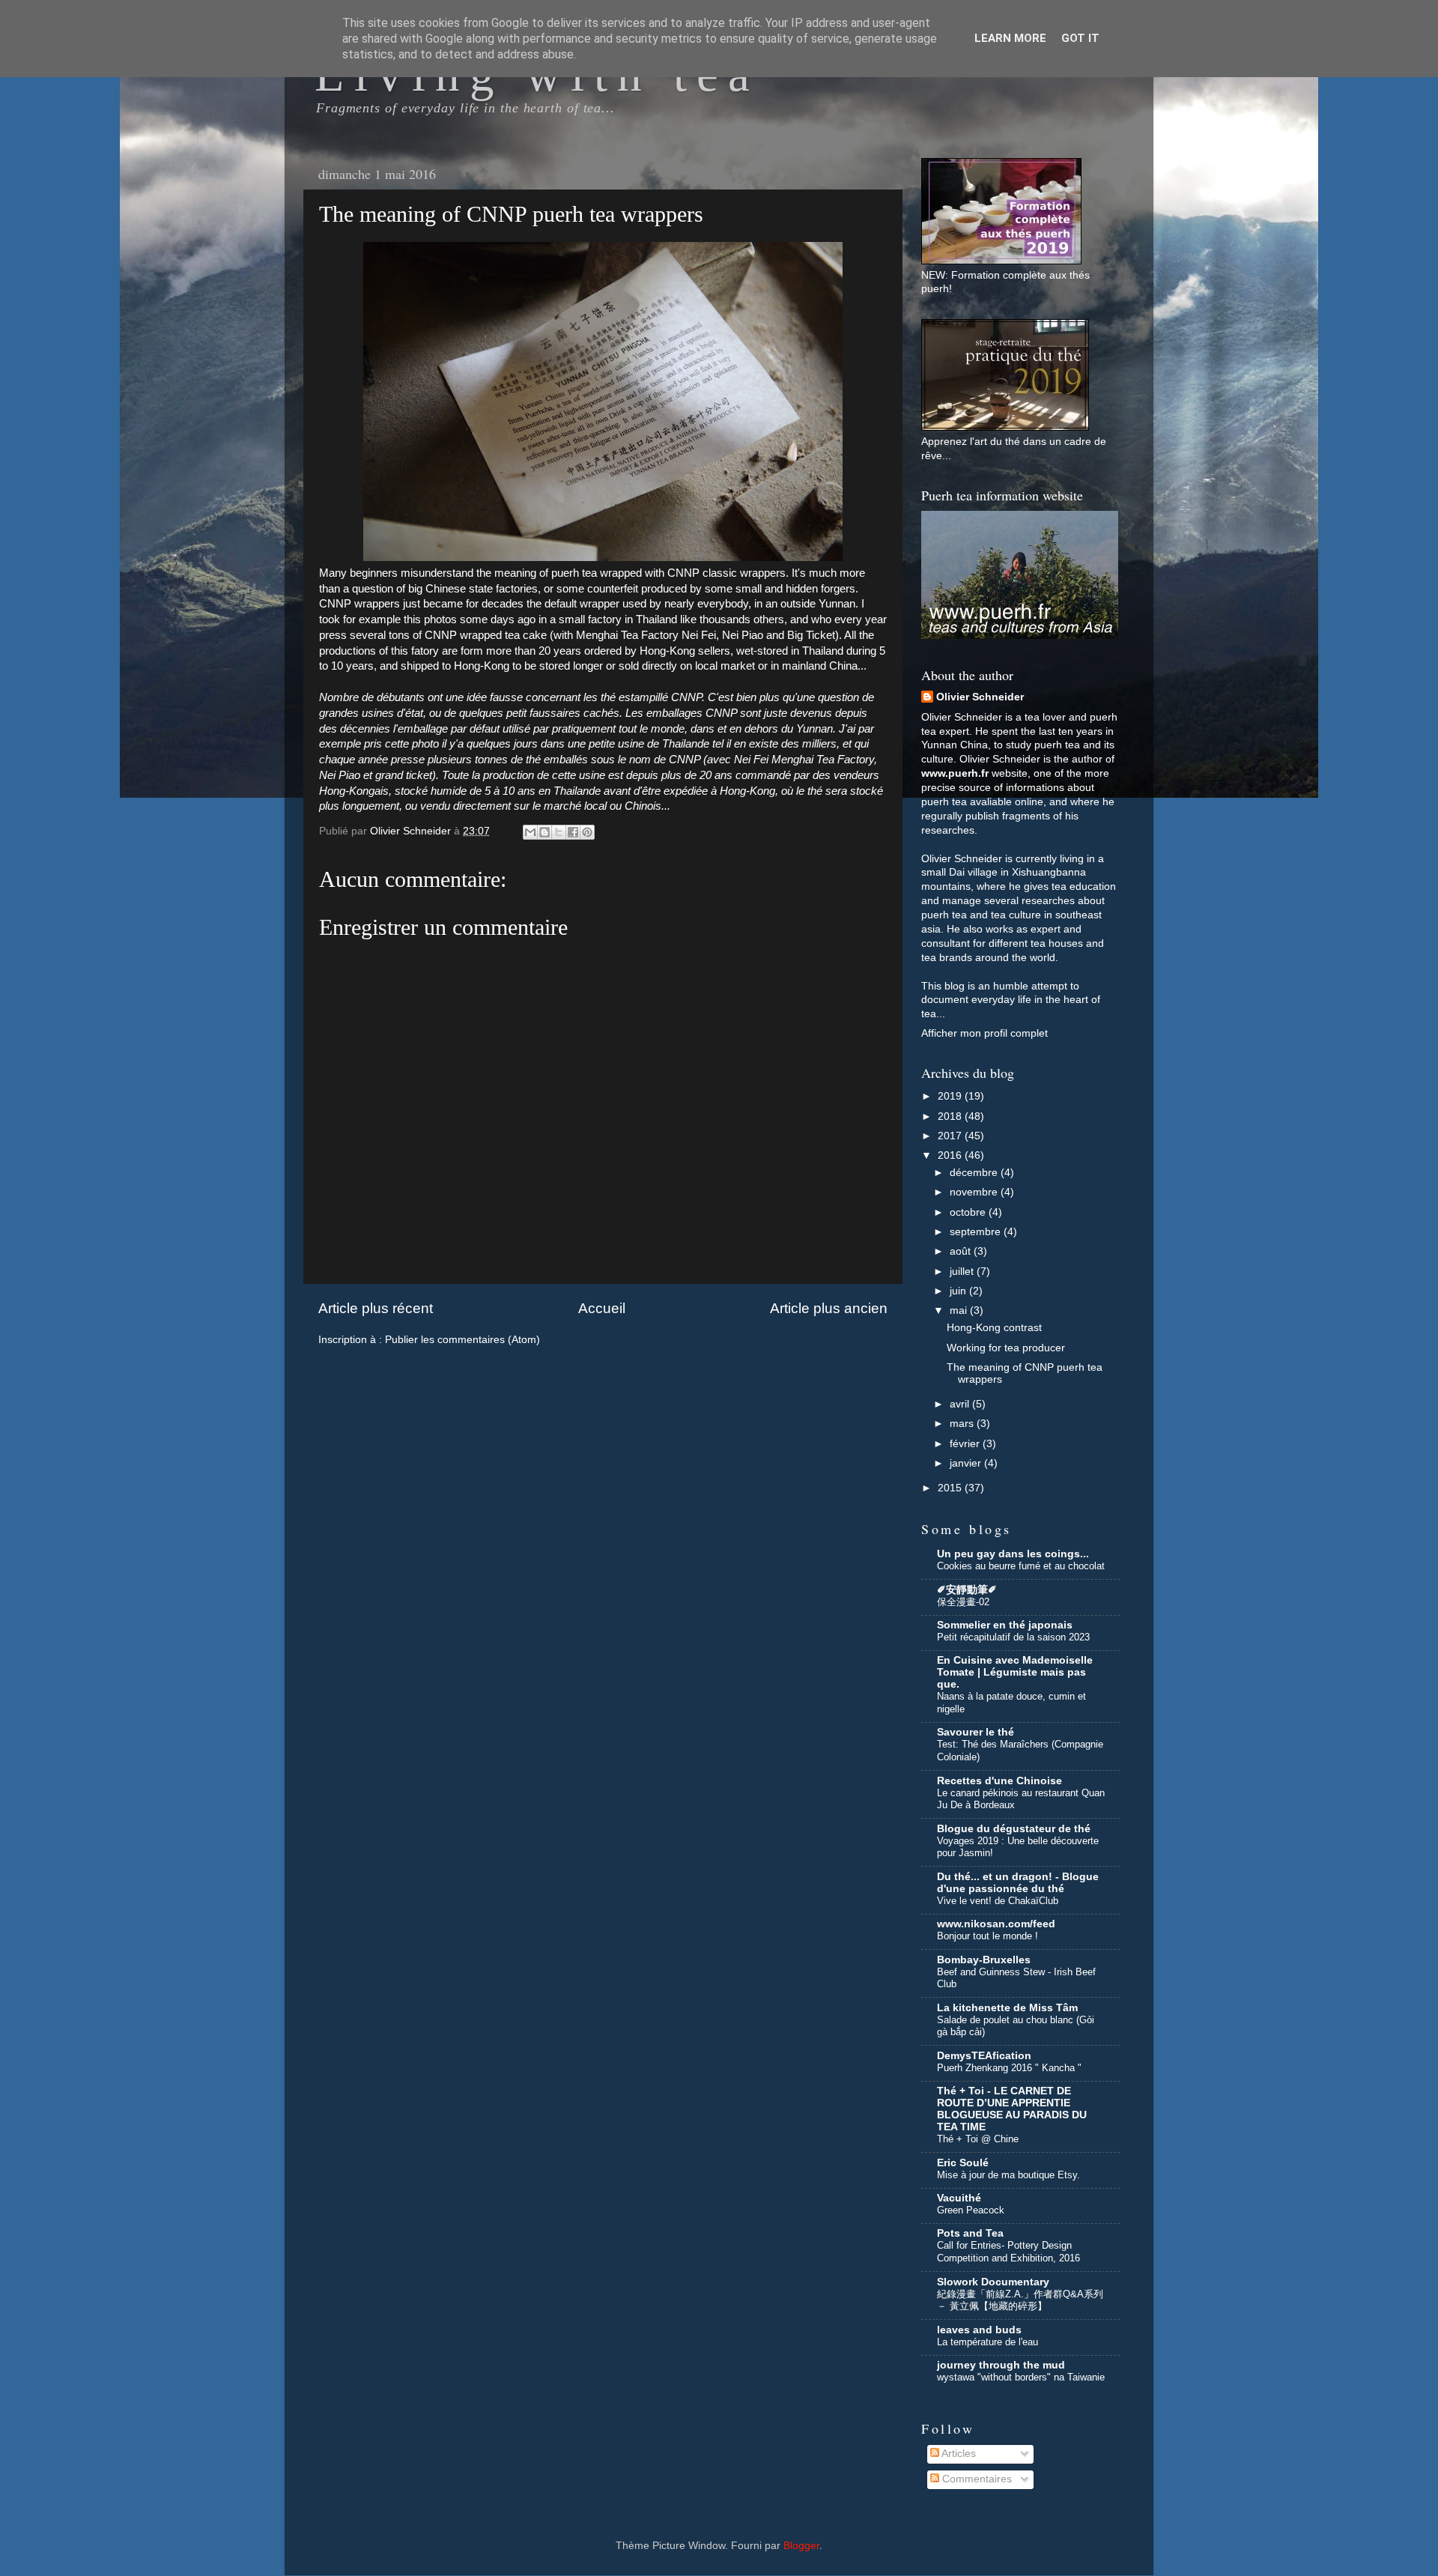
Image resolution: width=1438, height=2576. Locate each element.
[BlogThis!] (544, 832)
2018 (951, 1116)
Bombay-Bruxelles (984, 1960)
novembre (975, 1192)
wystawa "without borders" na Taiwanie (1021, 2377)
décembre (975, 1173)
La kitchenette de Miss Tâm (1007, 2008)
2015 (951, 1488)
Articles (958, 2454)
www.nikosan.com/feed (996, 1924)
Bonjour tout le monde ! (988, 1936)
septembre (977, 1232)
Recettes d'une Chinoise (999, 1781)
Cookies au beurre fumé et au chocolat (1021, 1566)
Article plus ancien (829, 1308)
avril (961, 1404)
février (966, 1444)
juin (959, 1291)
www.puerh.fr (955, 773)
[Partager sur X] (559, 832)
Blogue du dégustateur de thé (1014, 1829)
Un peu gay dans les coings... (1013, 1554)
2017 (951, 1136)
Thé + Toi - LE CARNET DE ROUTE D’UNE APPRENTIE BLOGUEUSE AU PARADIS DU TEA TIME (1012, 2109)
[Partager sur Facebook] (573, 832)
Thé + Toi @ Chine (978, 2139)
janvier (967, 1463)
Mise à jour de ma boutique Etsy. (1008, 2175)
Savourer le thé (976, 1732)
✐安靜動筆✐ (967, 1590)
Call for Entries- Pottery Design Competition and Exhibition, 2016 (1008, 2252)
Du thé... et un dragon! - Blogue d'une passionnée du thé (1018, 1883)
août (962, 1251)
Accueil (602, 1308)
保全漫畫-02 (963, 1602)
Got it (1080, 38)
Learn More (1010, 38)
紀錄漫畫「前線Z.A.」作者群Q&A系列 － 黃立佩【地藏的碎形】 (1020, 2300)
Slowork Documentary (993, 2282)
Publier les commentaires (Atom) (462, 1340)
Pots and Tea (970, 2233)
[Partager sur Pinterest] (587, 832)
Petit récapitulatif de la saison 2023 (1013, 1637)
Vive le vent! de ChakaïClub (998, 1901)
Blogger (801, 2546)
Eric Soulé (963, 2163)
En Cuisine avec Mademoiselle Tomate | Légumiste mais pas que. (1015, 1672)
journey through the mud (1001, 2365)
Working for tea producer (1006, 1348)
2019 (951, 1096)
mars (963, 1424)
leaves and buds (979, 2330)
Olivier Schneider (980, 697)
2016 (951, 1155)
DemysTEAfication (984, 2056)
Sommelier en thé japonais (1005, 1625)
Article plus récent (376, 1308)
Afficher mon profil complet (985, 1033)
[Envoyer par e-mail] (530, 832)
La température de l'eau (988, 2342)
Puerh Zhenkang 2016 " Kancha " (1009, 2068)
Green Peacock (971, 2210)
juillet (963, 1272)
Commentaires (976, 2479)
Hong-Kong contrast (994, 1328)
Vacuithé (959, 2198)
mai (960, 1310)
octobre (969, 1212)
